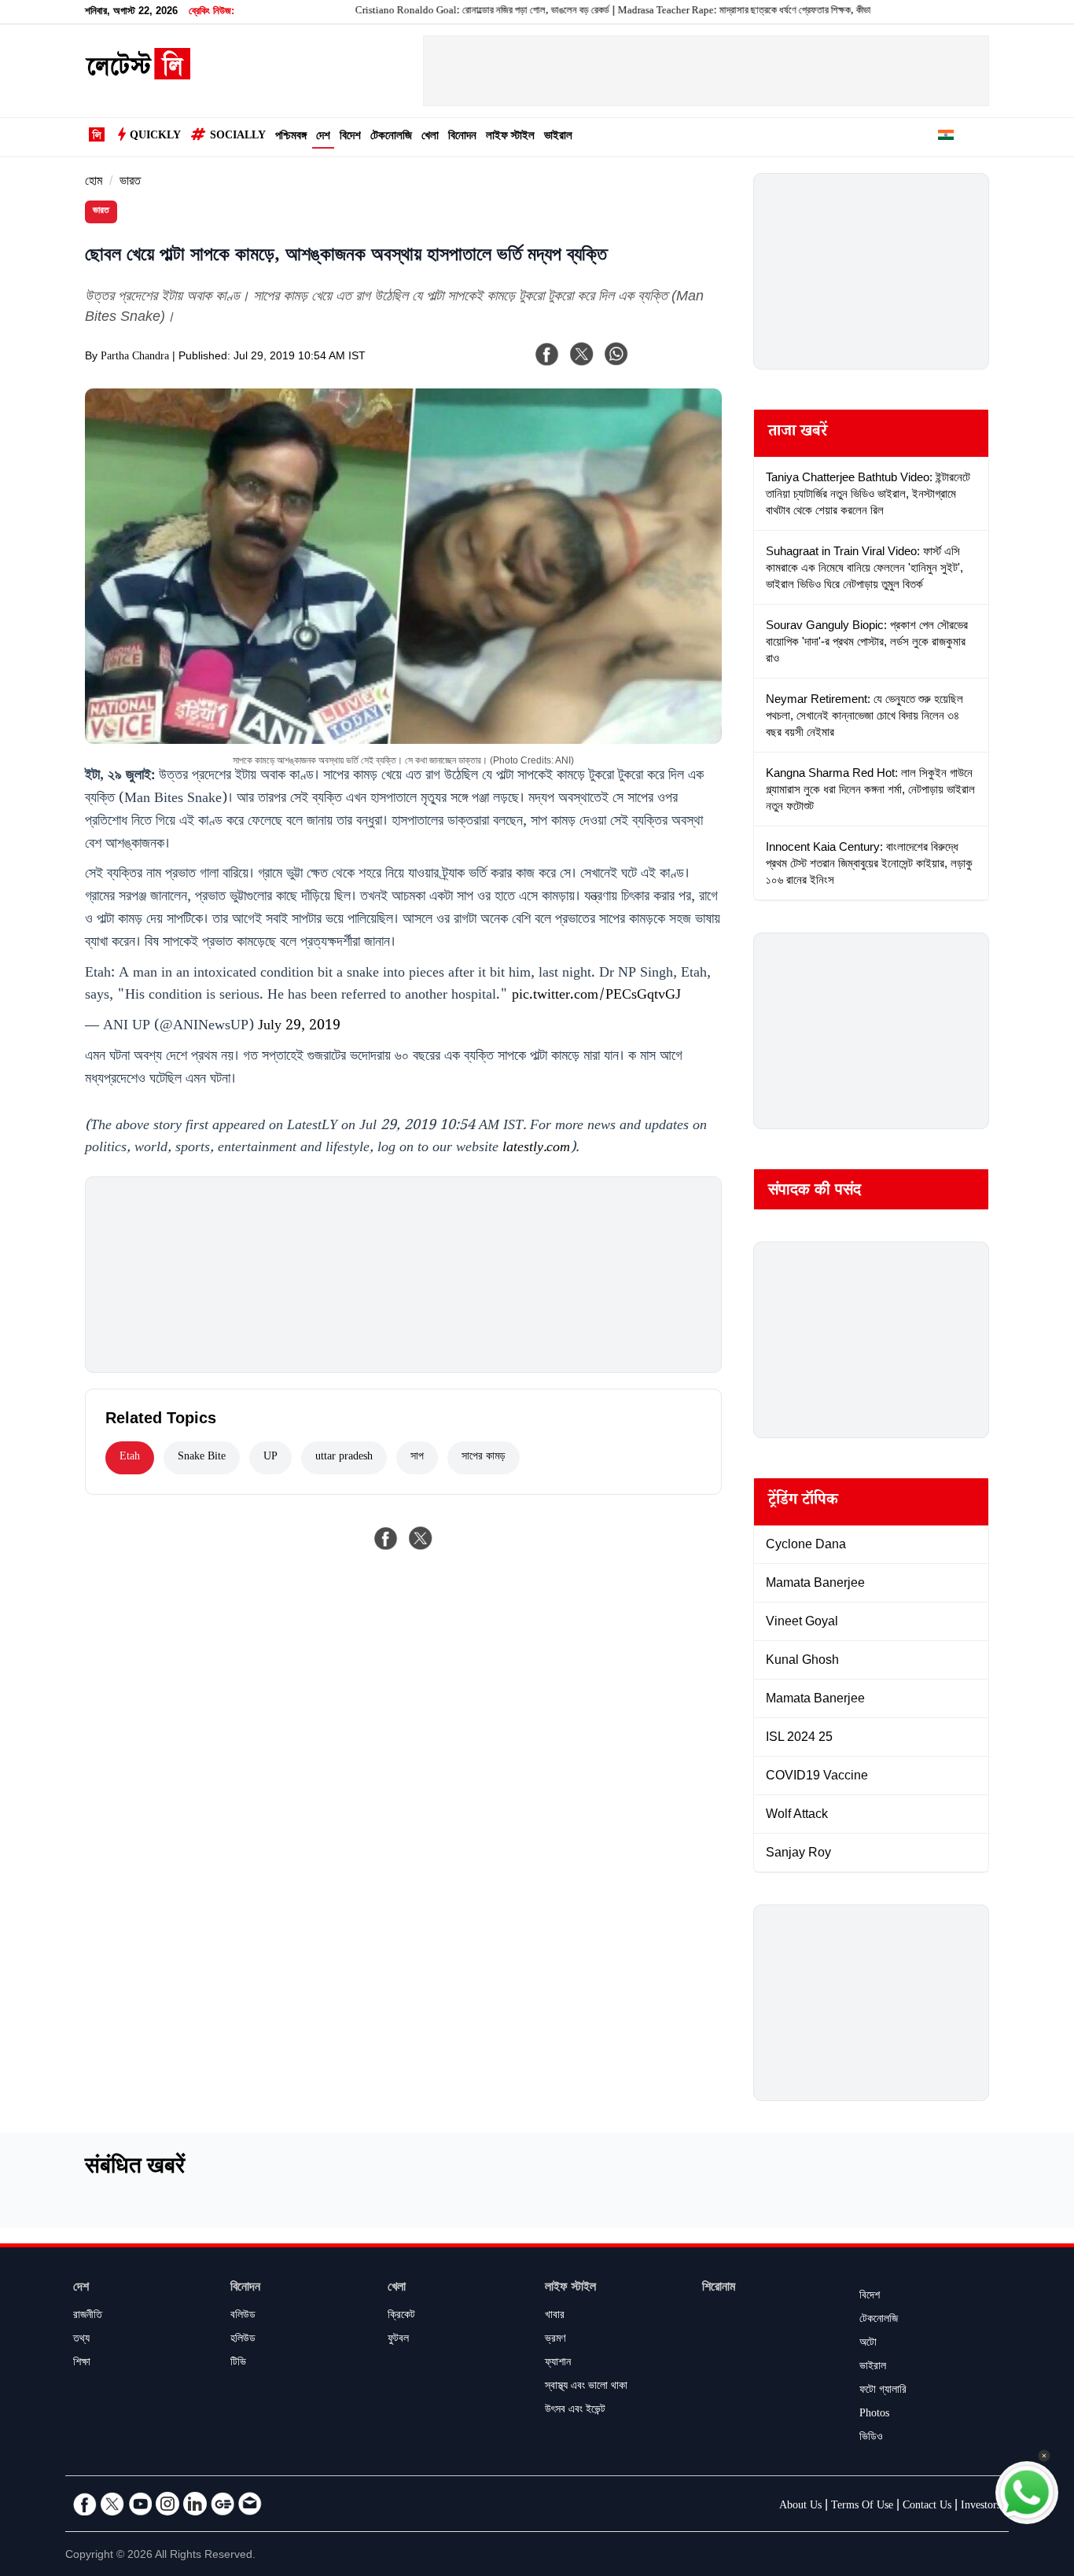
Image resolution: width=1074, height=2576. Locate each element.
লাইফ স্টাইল (510, 137)
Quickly (155, 137)
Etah (130, 1458)
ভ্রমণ (555, 2340)
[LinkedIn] (195, 2504)
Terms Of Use (862, 2507)
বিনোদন (462, 137)
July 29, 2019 (299, 1027)
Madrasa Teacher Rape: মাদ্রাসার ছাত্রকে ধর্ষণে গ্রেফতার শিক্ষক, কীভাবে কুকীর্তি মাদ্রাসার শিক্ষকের (738, 12)
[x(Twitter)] (582, 354)
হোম (94, 183)
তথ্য (81, 2340)
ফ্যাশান (558, 2364)
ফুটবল (398, 2340)
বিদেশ (350, 137)
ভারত (130, 183)
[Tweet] (421, 1538)
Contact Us (927, 2507)
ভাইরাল (558, 137)
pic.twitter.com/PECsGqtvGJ (596, 996)
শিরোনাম (719, 2289)
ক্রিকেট (401, 2317)
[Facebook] (547, 354)
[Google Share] (679, 364)
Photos (874, 2415)
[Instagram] (167, 2504)
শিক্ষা (82, 2364)
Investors (981, 2507)
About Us (800, 2507)
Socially (238, 137)
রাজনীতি (88, 2317)
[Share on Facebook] (386, 1538)
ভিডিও (871, 2438)
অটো (868, 2344)
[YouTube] (140, 2504)
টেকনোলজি (391, 137)
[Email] (250, 2504)
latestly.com (536, 1149)
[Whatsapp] (616, 354)
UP (270, 1458)
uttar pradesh (344, 1458)
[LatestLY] (138, 75)
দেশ (323, 137)
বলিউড (243, 2317)
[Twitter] (112, 2504)
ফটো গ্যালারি (883, 2391)
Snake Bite (202, 1458)
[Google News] (223, 2504)
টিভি (238, 2364)
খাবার (555, 2317)
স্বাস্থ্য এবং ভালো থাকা (586, 2387)
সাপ (417, 1458)
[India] (946, 138)
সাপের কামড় (484, 1458)
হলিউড (243, 2340)
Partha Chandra (135, 358)
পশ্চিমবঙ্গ (291, 137)
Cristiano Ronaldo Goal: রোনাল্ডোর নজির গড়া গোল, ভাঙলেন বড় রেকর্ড (431, 12)
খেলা (430, 137)
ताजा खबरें (798, 433)
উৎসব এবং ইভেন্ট (575, 2411)
